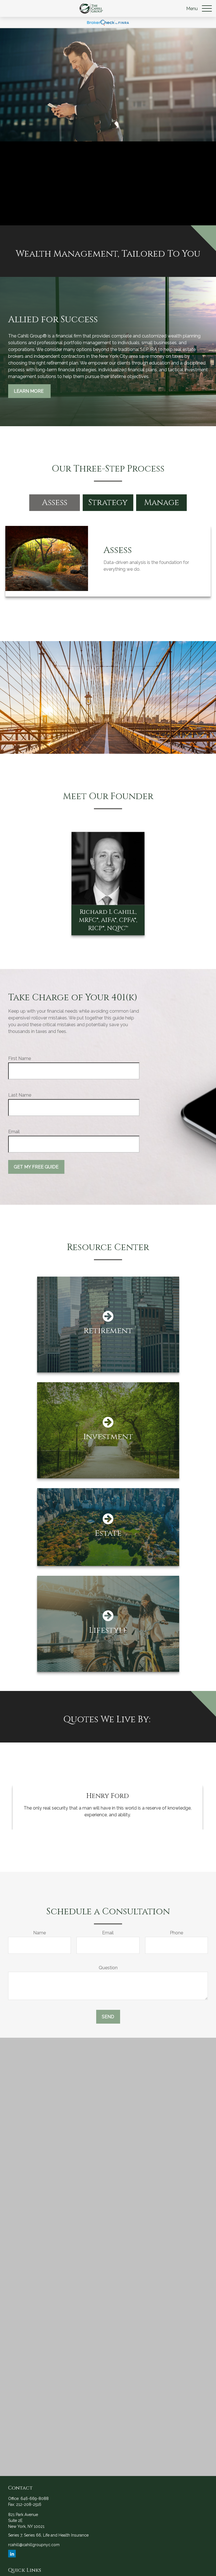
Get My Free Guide (36, 1167)
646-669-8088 (35, 2499)
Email (14, 1132)
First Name (20, 1058)
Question (108, 1968)
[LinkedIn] (12, 2554)
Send (108, 2017)
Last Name (20, 1095)
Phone (176, 1933)
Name (40, 1933)
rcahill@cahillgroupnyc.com (34, 2545)
